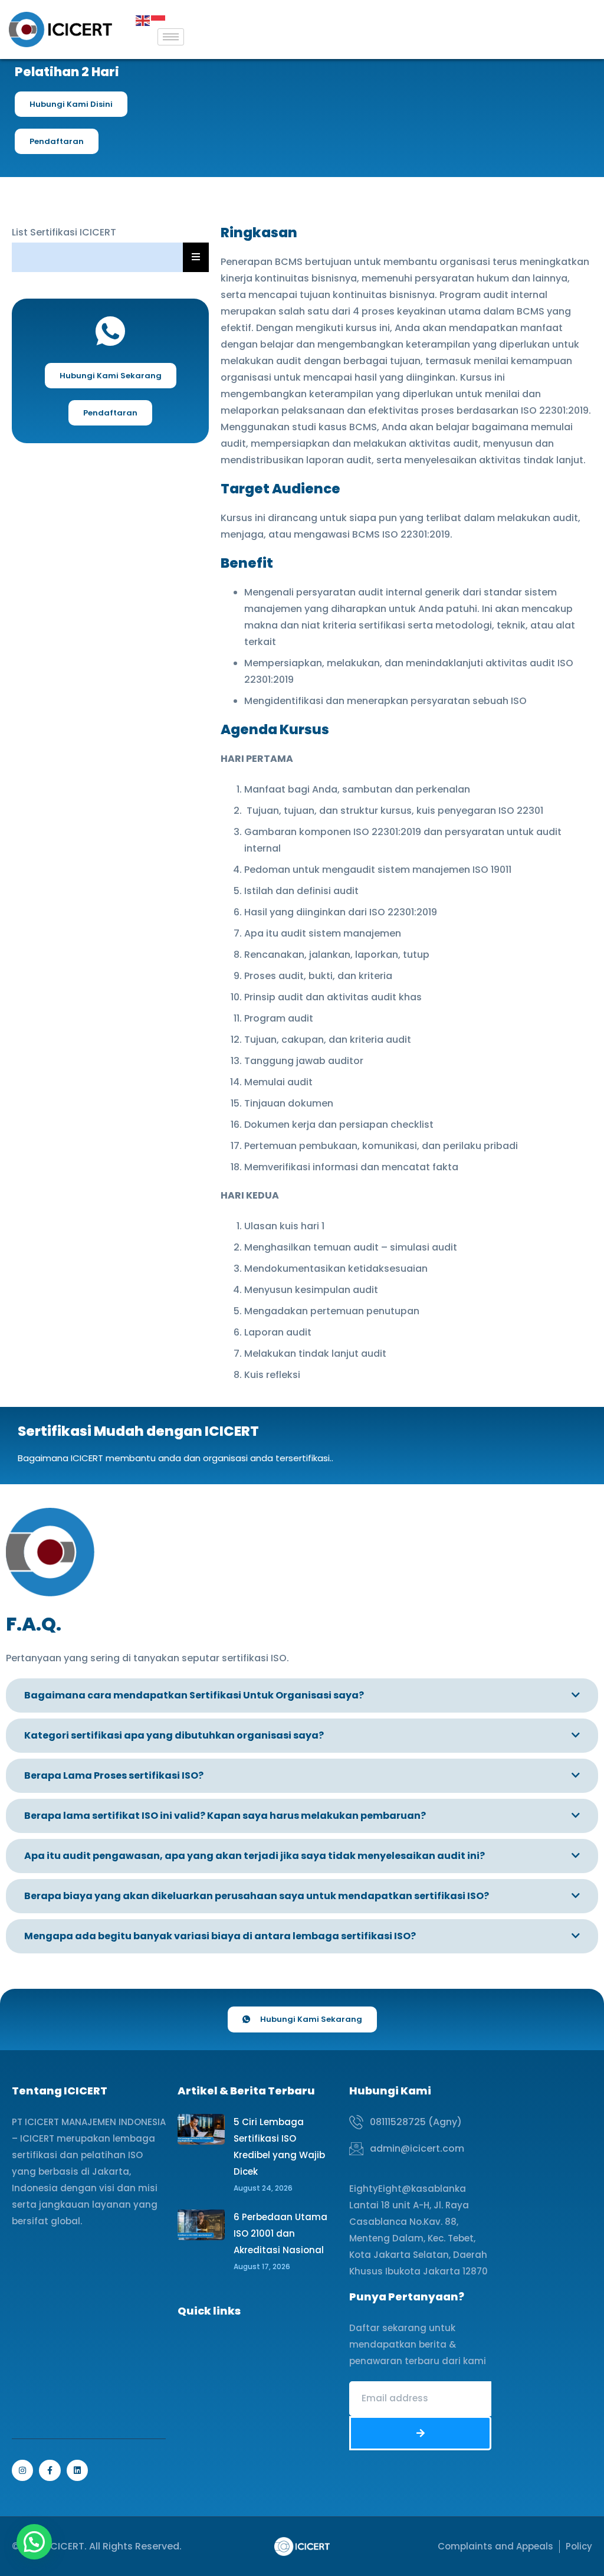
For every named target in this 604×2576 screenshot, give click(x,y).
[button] (34, 2542)
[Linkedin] (77, 2470)
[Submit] (420, 2433)
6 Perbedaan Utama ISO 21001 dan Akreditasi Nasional (280, 2233)
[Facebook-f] (50, 2470)
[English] (143, 20)
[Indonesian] (159, 20)
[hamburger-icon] (171, 37)
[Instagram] (22, 2470)
